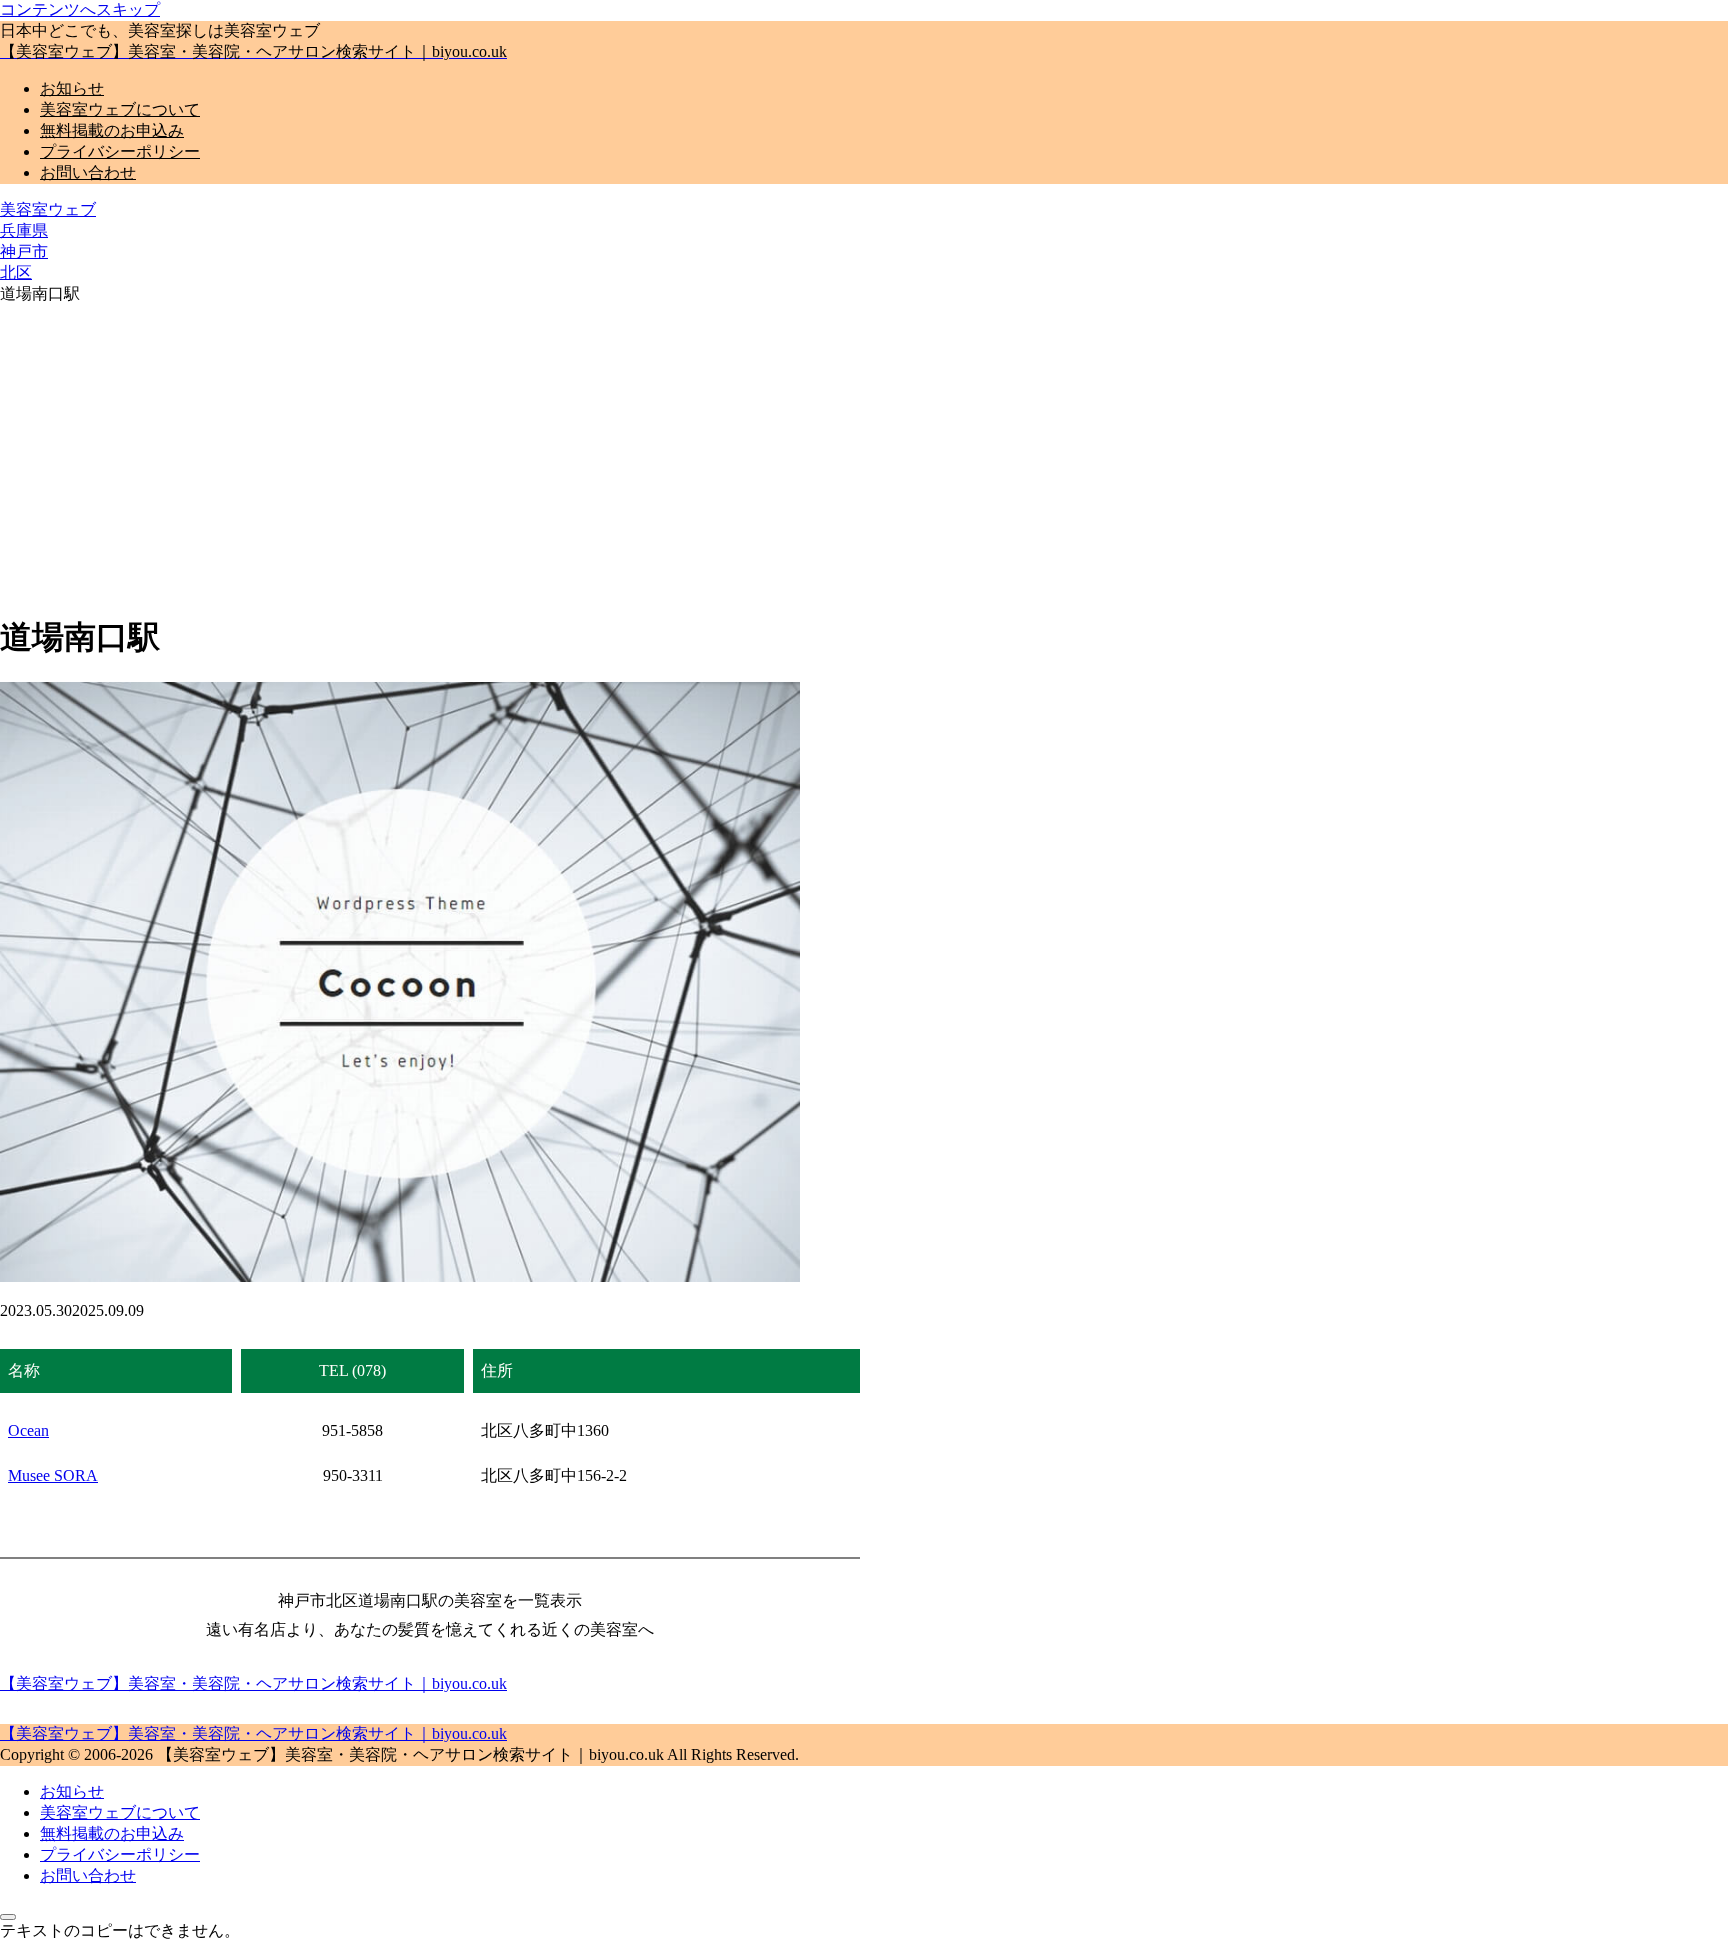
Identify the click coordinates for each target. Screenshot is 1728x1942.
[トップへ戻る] (8, 1917)
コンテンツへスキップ (80, 9)
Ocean (28, 1430)
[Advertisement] (864, 455)
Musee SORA (53, 1475)
